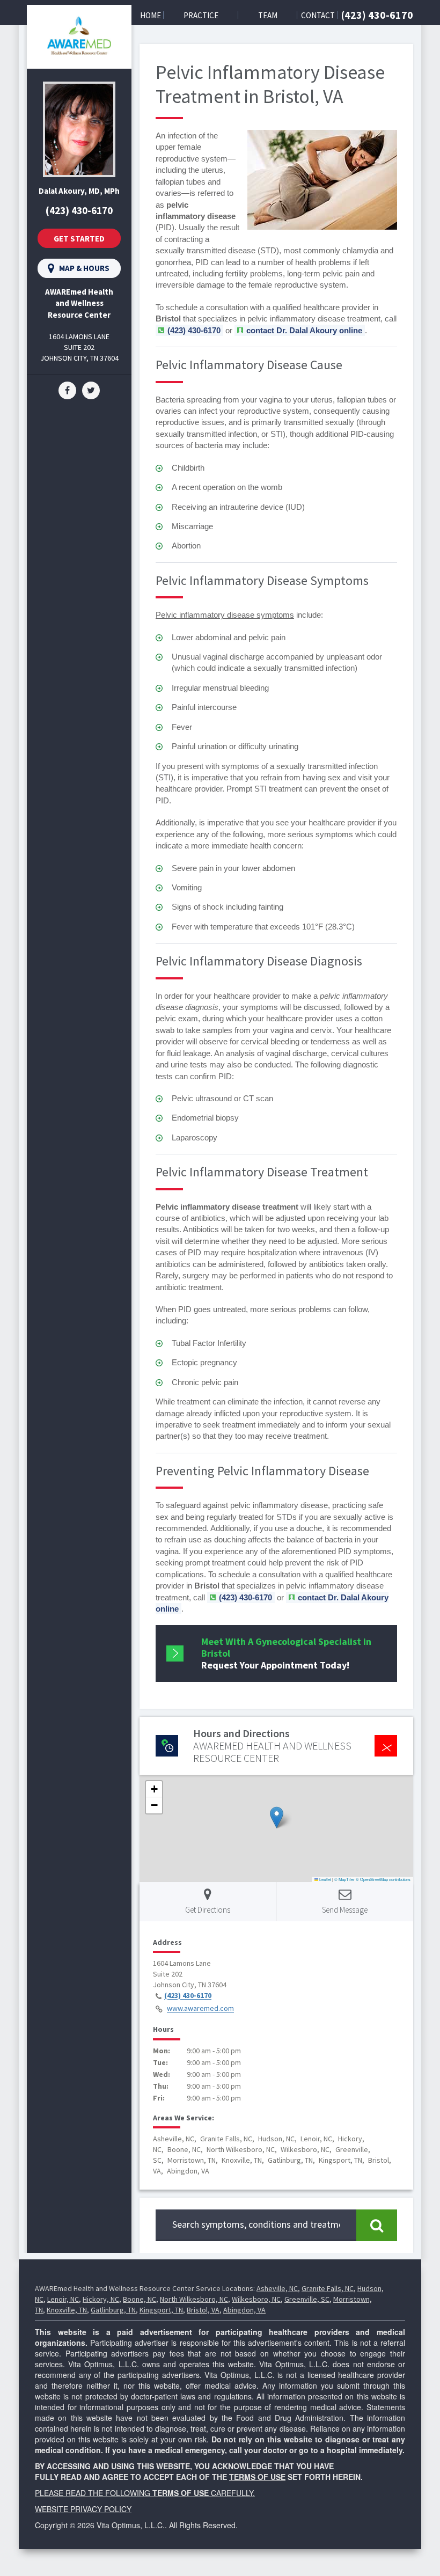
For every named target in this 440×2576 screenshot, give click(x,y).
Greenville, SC (307, 2299)
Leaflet (325, 1879)
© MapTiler (344, 1879)
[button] (277, 1817)
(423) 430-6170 (377, 15)
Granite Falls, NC (328, 2288)
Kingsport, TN (161, 2310)
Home (151, 15)
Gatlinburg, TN (113, 2310)
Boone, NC (140, 2299)
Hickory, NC (101, 2299)
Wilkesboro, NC (256, 2299)
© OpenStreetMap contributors (383, 1879)
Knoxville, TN (67, 2310)
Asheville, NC (277, 2288)
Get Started (79, 239)
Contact (318, 15)
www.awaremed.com (200, 2009)
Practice (201, 15)
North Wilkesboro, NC (194, 2299)
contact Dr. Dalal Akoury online (304, 330)
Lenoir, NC (63, 2299)
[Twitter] (91, 390)
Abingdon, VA (244, 2310)
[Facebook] (67, 390)
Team (268, 15)
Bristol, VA (203, 2310)
